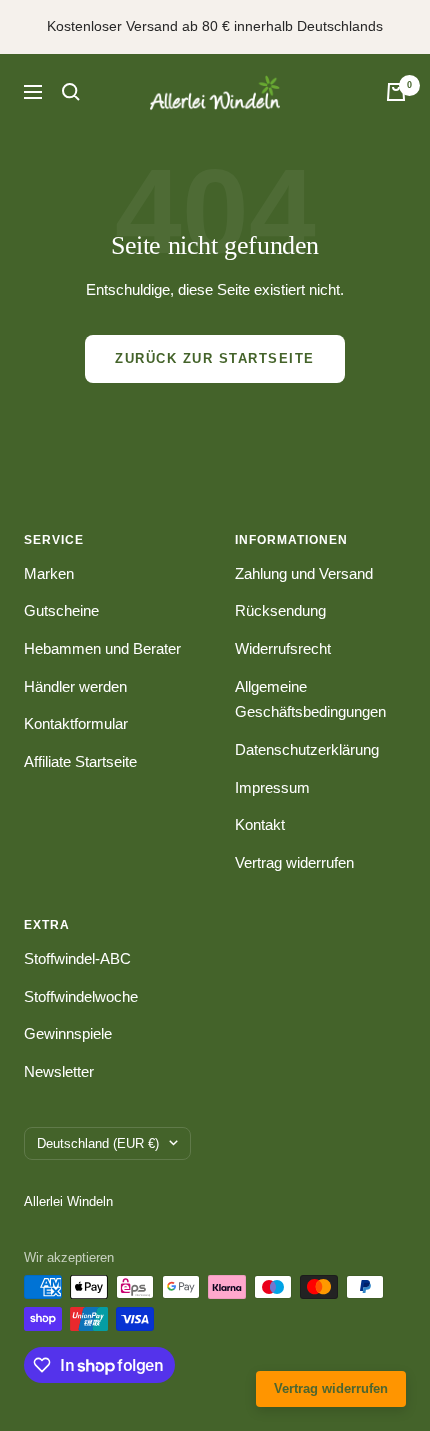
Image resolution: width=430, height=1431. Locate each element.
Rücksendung (280, 610)
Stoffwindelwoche (81, 996)
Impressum (272, 787)
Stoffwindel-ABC (77, 958)
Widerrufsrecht (283, 648)
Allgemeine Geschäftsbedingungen (310, 699)
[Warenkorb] (396, 92)
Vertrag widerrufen (294, 862)
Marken (49, 573)
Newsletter (59, 1071)
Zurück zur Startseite (215, 358)
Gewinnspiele (68, 1033)
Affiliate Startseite (80, 761)
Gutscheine (61, 610)
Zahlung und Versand (304, 573)
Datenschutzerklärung (307, 749)
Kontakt (260, 824)
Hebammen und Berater (102, 648)
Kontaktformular (76, 723)
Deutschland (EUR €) (98, 1143)
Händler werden (75, 686)
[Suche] (71, 92)
